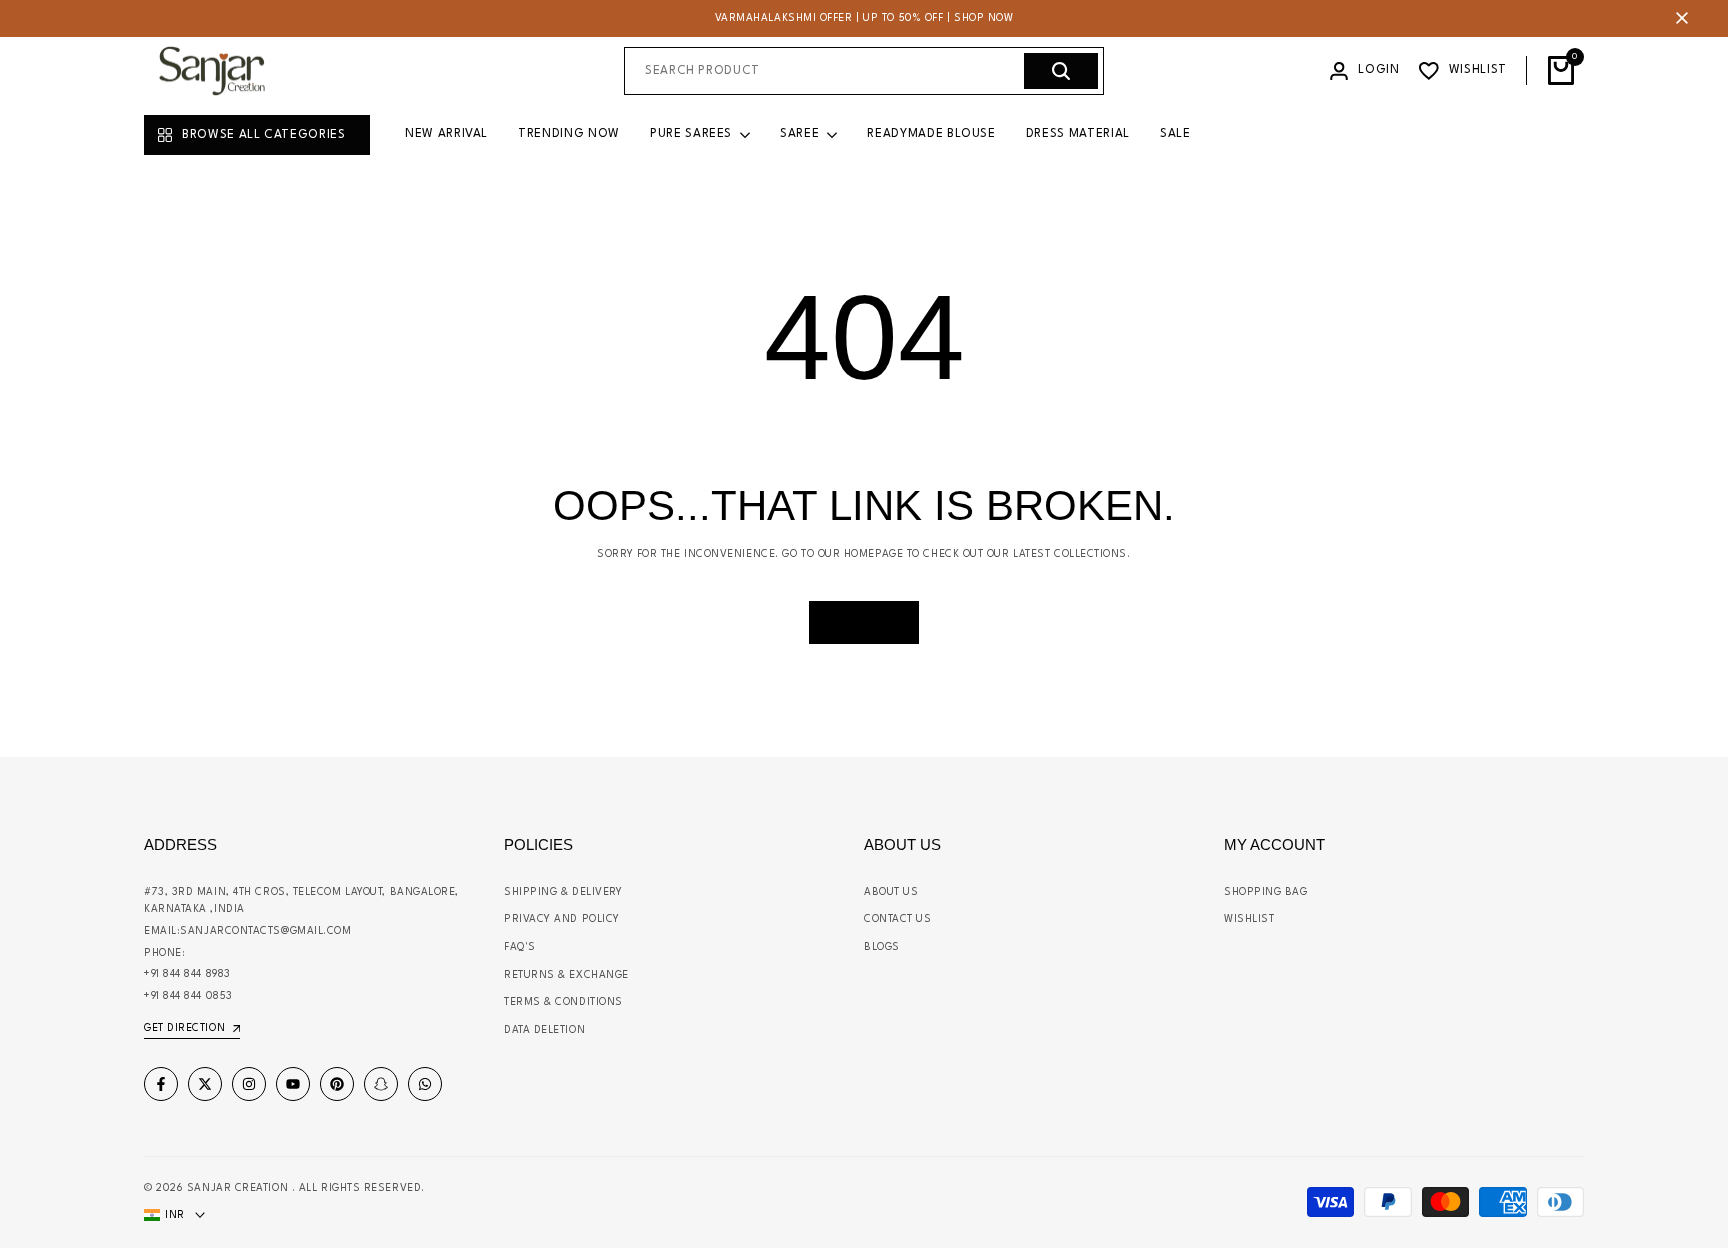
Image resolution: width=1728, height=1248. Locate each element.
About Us (891, 892)
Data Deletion (544, 1030)
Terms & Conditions (563, 1002)
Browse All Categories (264, 135)
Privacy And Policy (562, 919)
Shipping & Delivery (563, 892)
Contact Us (898, 919)
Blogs (882, 947)
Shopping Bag (1266, 892)
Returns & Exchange (566, 975)
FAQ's (520, 947)
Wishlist (1249, 919)
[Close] (1678, 18)
